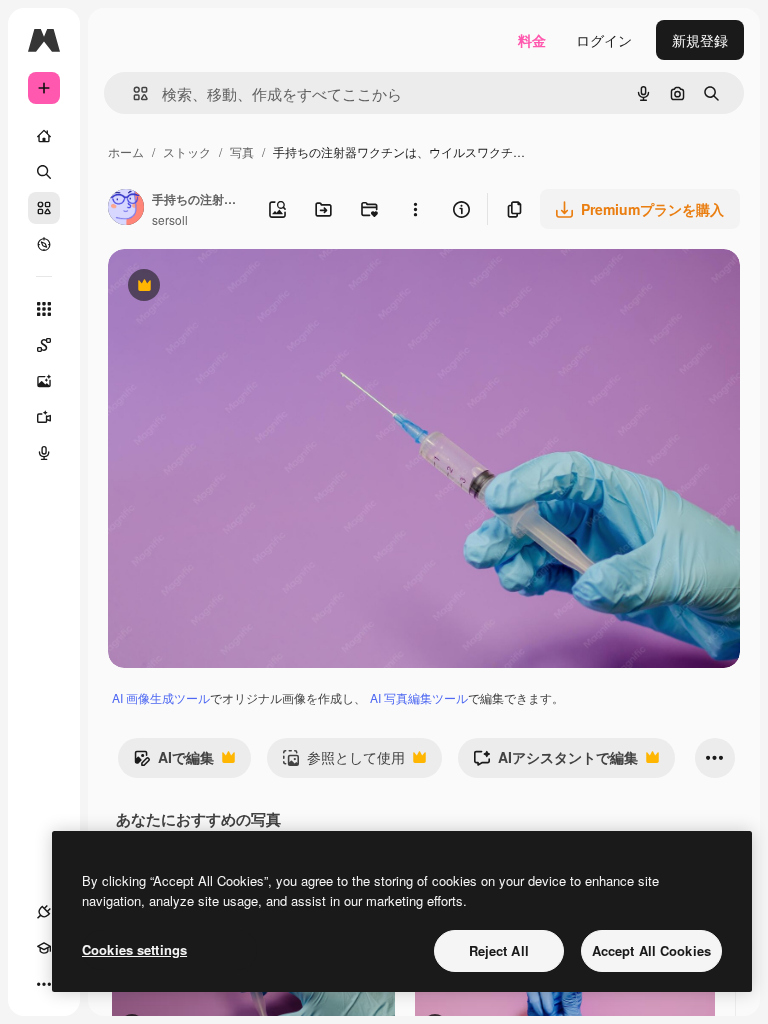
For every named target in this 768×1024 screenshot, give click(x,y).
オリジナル (245, 287)
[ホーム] (44, 136)
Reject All (499, 950)
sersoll (170, 219)
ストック (187, 151)
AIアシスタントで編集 (555, 762)
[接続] (44, 912)
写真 (242, 151)
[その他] (44, 984)
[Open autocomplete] (132, 93)
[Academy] (44, 948)
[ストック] (44, 208)
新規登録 (700, 40)
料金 (532, 40)
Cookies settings (134, 949)
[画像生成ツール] (44, 381)
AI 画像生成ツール (161, 697)
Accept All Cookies (651, 950)
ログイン (604, 40)
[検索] (44, 172)
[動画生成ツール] (44, 417)
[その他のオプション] (415, 209)
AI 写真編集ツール (419, 697)
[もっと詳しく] (44, 244)
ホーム (126, 151)
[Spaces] (44, 345)
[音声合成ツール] (44, 453)
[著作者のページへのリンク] (126, 209)
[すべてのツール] (44, 309)
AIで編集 (173, 762)
